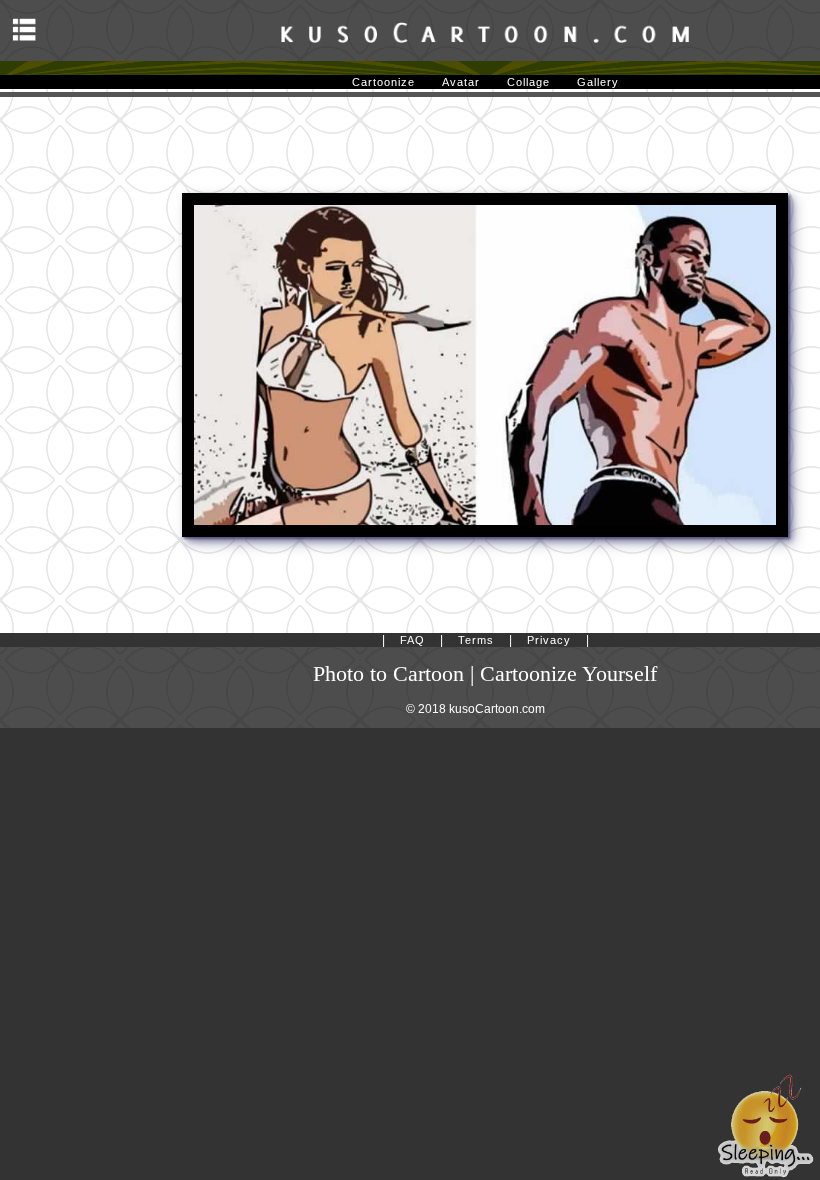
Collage (528, 82)
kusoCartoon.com (497, 709)
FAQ (412, 640)
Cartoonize (383, 82)
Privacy (549, 640)
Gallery (598, 82)
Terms (476, 640)
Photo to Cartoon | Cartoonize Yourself (485, 674)
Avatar (461, 82)
